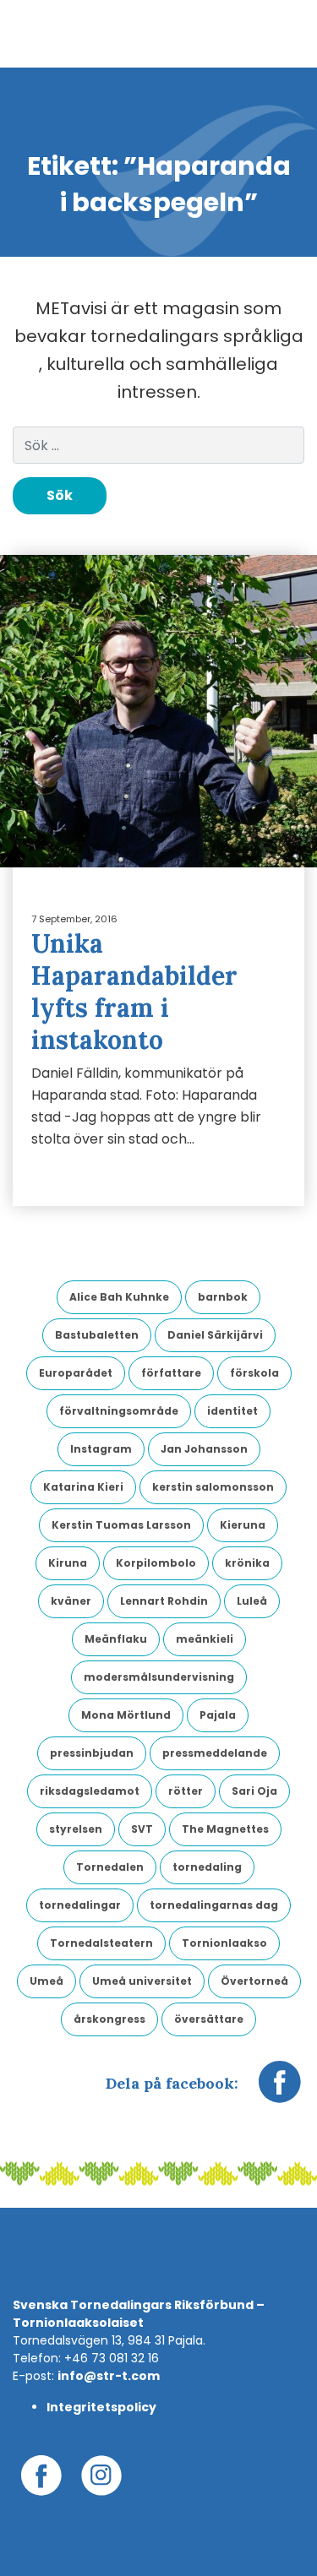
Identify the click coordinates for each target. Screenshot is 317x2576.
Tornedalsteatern (101, 1943)
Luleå (252, 1601)
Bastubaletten (97, 1335)
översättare (209, 2019)
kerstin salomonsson (213, 1487)
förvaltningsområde (119, 1411)
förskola (254, 1373)
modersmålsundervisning (159, 1677)
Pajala (218, 1715)
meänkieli (205, 1639)
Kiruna (68, 1563)
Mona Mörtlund (126, 1715)
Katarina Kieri (83, 1487)
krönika (247, 1563)
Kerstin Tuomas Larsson (121, 1525)
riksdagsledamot (90, 1791)
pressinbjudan (92, 1753)
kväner (71, 1601)
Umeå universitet (142, 1981)
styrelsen (76, 1829)
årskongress (109, 2019)
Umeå (46, 1981)
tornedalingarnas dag (214, 1905)
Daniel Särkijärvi (215, 1335)
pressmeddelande (215, 1753)
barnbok (223, 1297)
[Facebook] (280, 2090)
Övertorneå (254, 1981)
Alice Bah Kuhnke (119, 1297)
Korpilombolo (156, 1563)
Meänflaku (116, 1639)
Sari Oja (254, 1791)
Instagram (101, 1449)
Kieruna (243, 1525)
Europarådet (76, 1373)
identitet (232, 1411)
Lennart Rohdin (164, 1601)
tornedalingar (80, 1905)
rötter (186, 1791)
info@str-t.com (109, 2376)
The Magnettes (225, 1829)
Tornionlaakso (224, 1943)
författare (171, 1373)
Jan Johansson (204, 1449)
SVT (142, 1829)
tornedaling (207, 1867)
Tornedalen (110, 1867)
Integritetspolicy (101, 2407)
